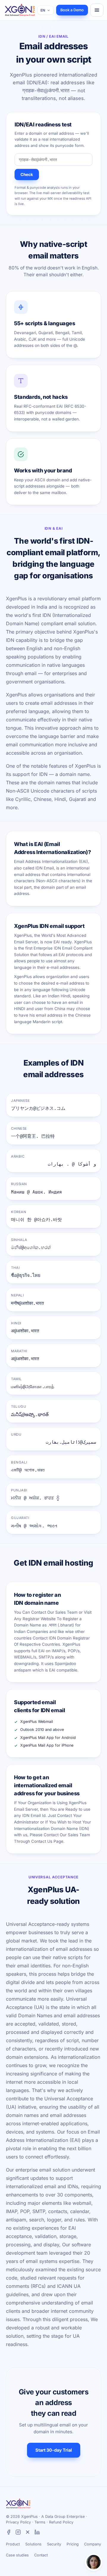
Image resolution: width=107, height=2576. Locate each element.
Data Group (55, 2517)
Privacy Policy (18, 2522)
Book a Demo (72, 10)
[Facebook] (9, 2533)
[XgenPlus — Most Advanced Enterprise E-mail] (20, 10)
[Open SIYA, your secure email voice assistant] (94, 2562)
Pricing (73, 2544)
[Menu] (97, 10)
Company (93, 2544)
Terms (40, 2522)
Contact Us (42, 1841)
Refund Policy (61, 2522)
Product (13, 2544)
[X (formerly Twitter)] (28, 2533)
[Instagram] (18, 2533)
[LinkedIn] (37, 2533)
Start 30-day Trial (54, 2450)
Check (27, 174)
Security (54, 2544)
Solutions (33, 2544)
